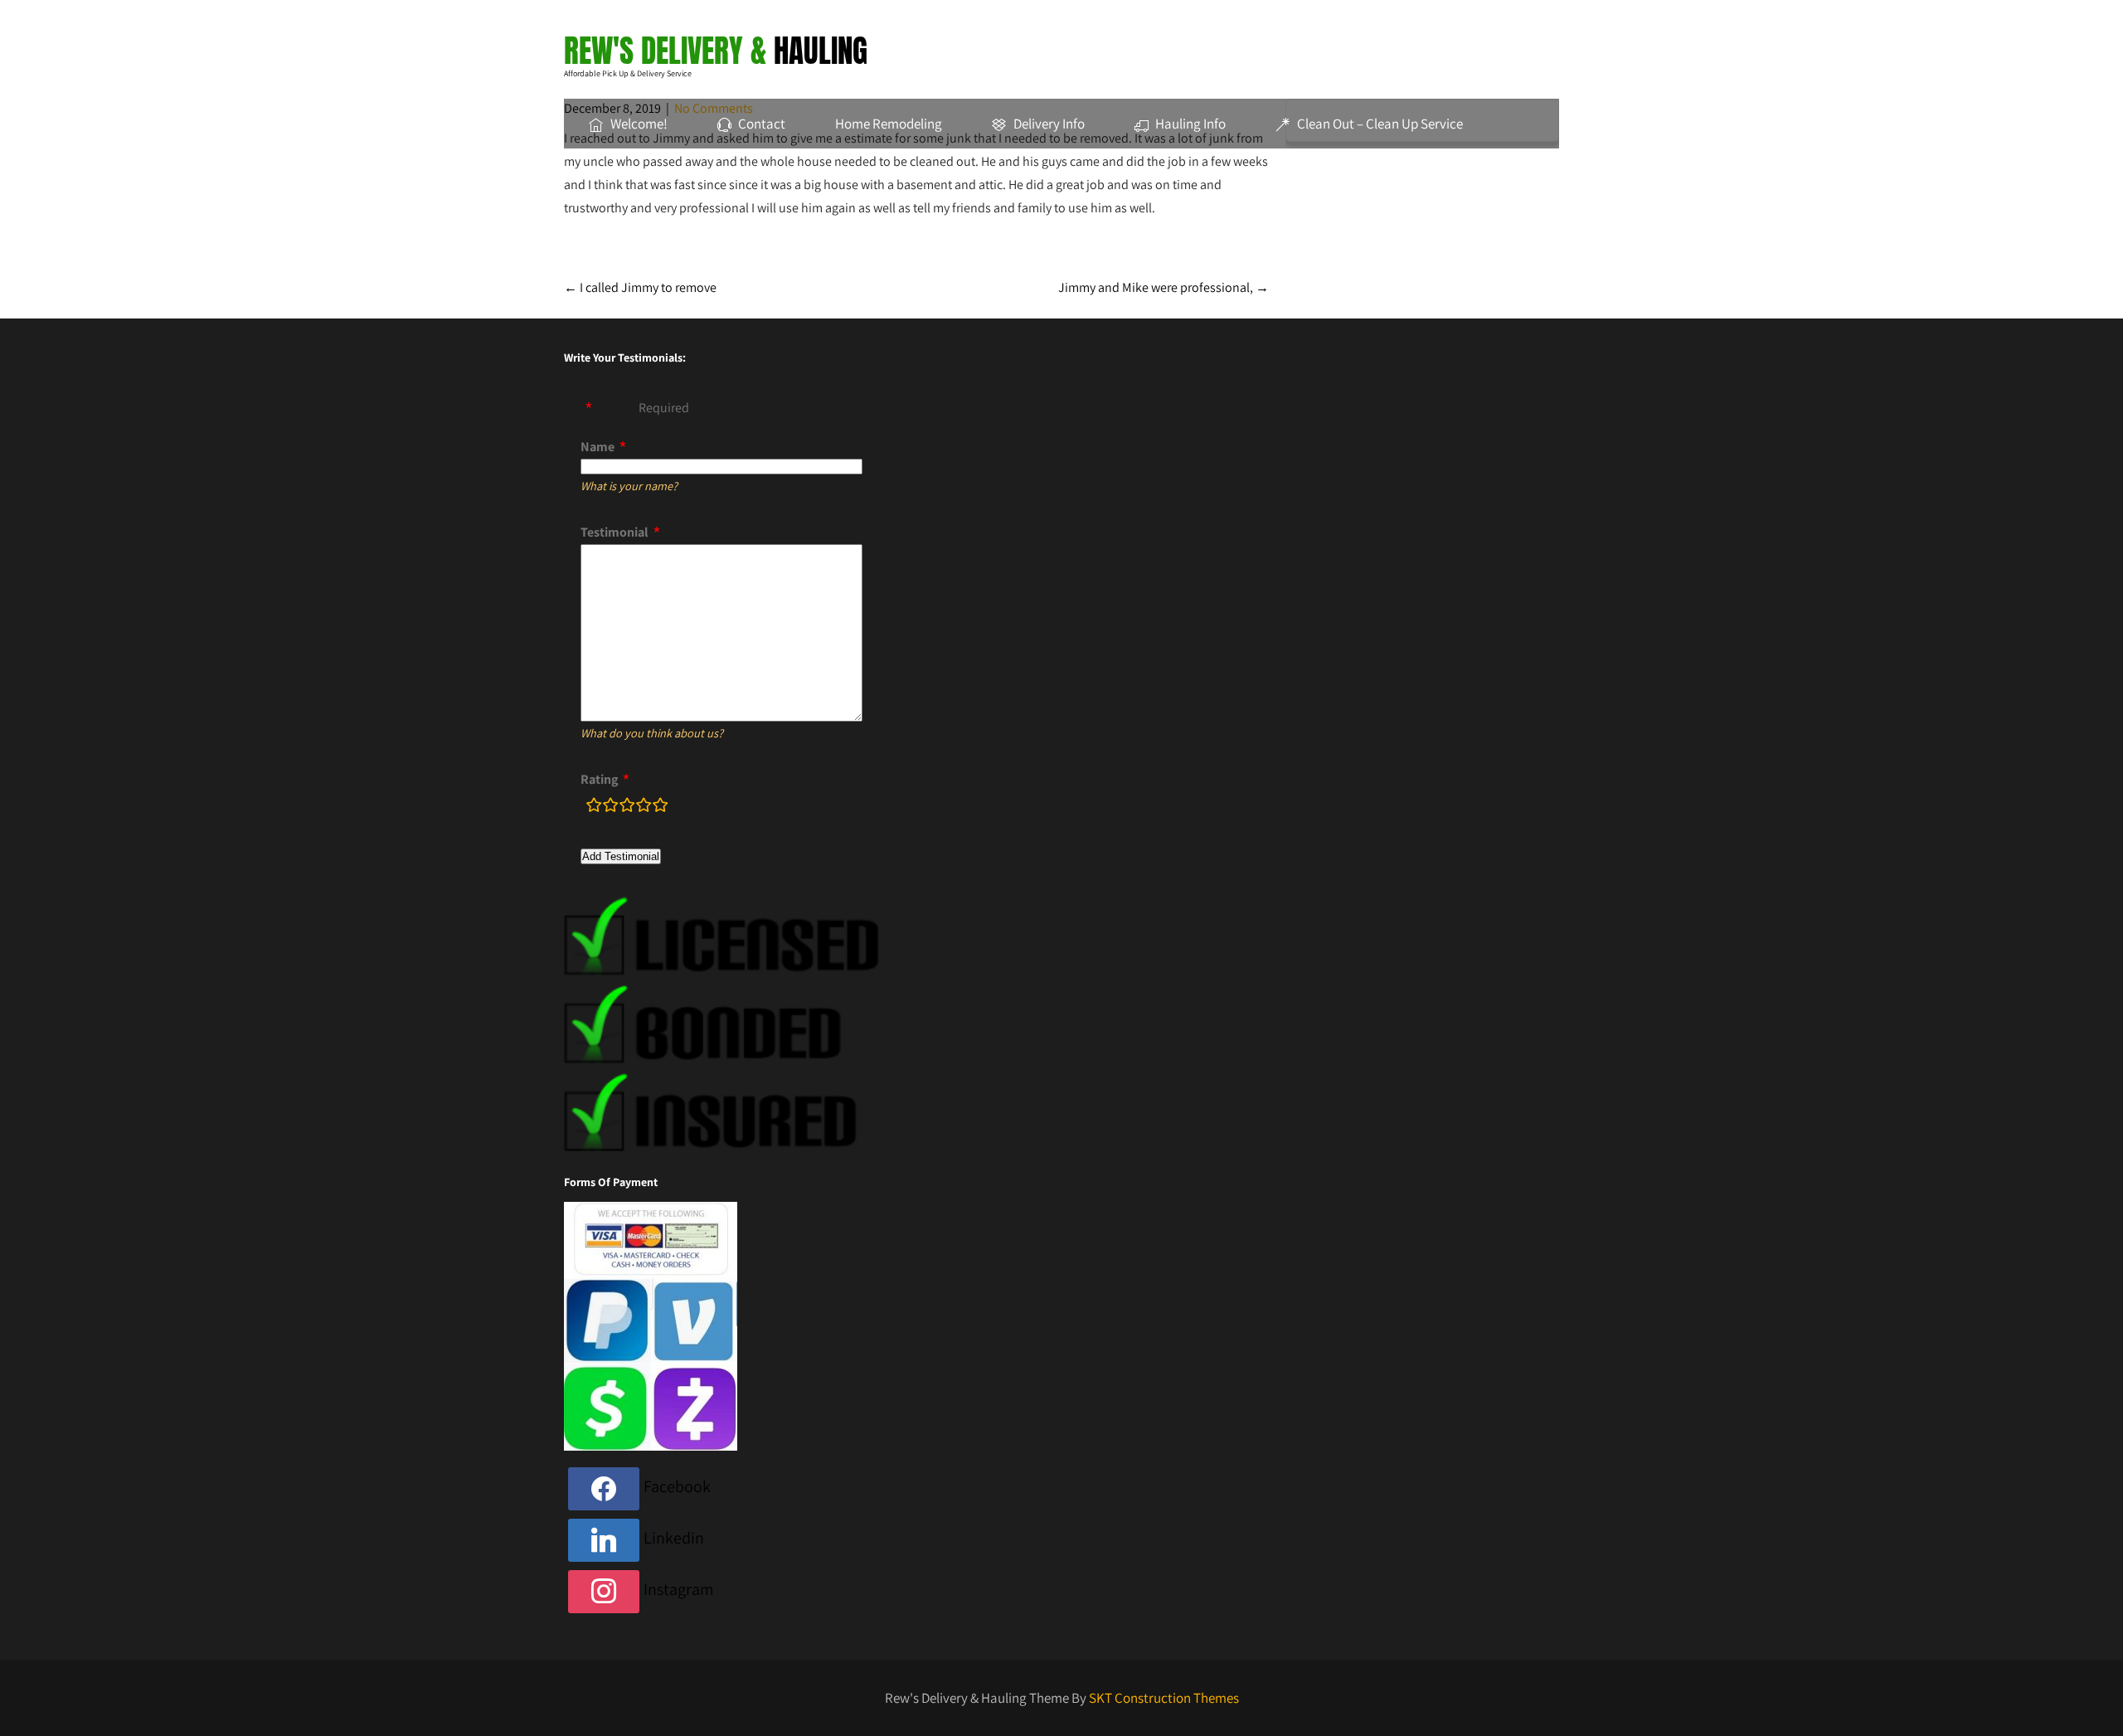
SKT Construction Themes (1164, 1698)
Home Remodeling (889, 124)
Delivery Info (1049, 124)
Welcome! (639, 124)
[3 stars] (627, 808)
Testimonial (615, 532)
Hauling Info (1190, 124)
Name (598, 447)
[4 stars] (644, 808)
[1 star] (594, 808)
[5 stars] (660, 808)
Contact (762, 124)
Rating (599, 779)
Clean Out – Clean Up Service (1380, 124)
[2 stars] (610, 808)
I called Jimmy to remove (640, 287)
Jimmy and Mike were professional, (1164, 287)
